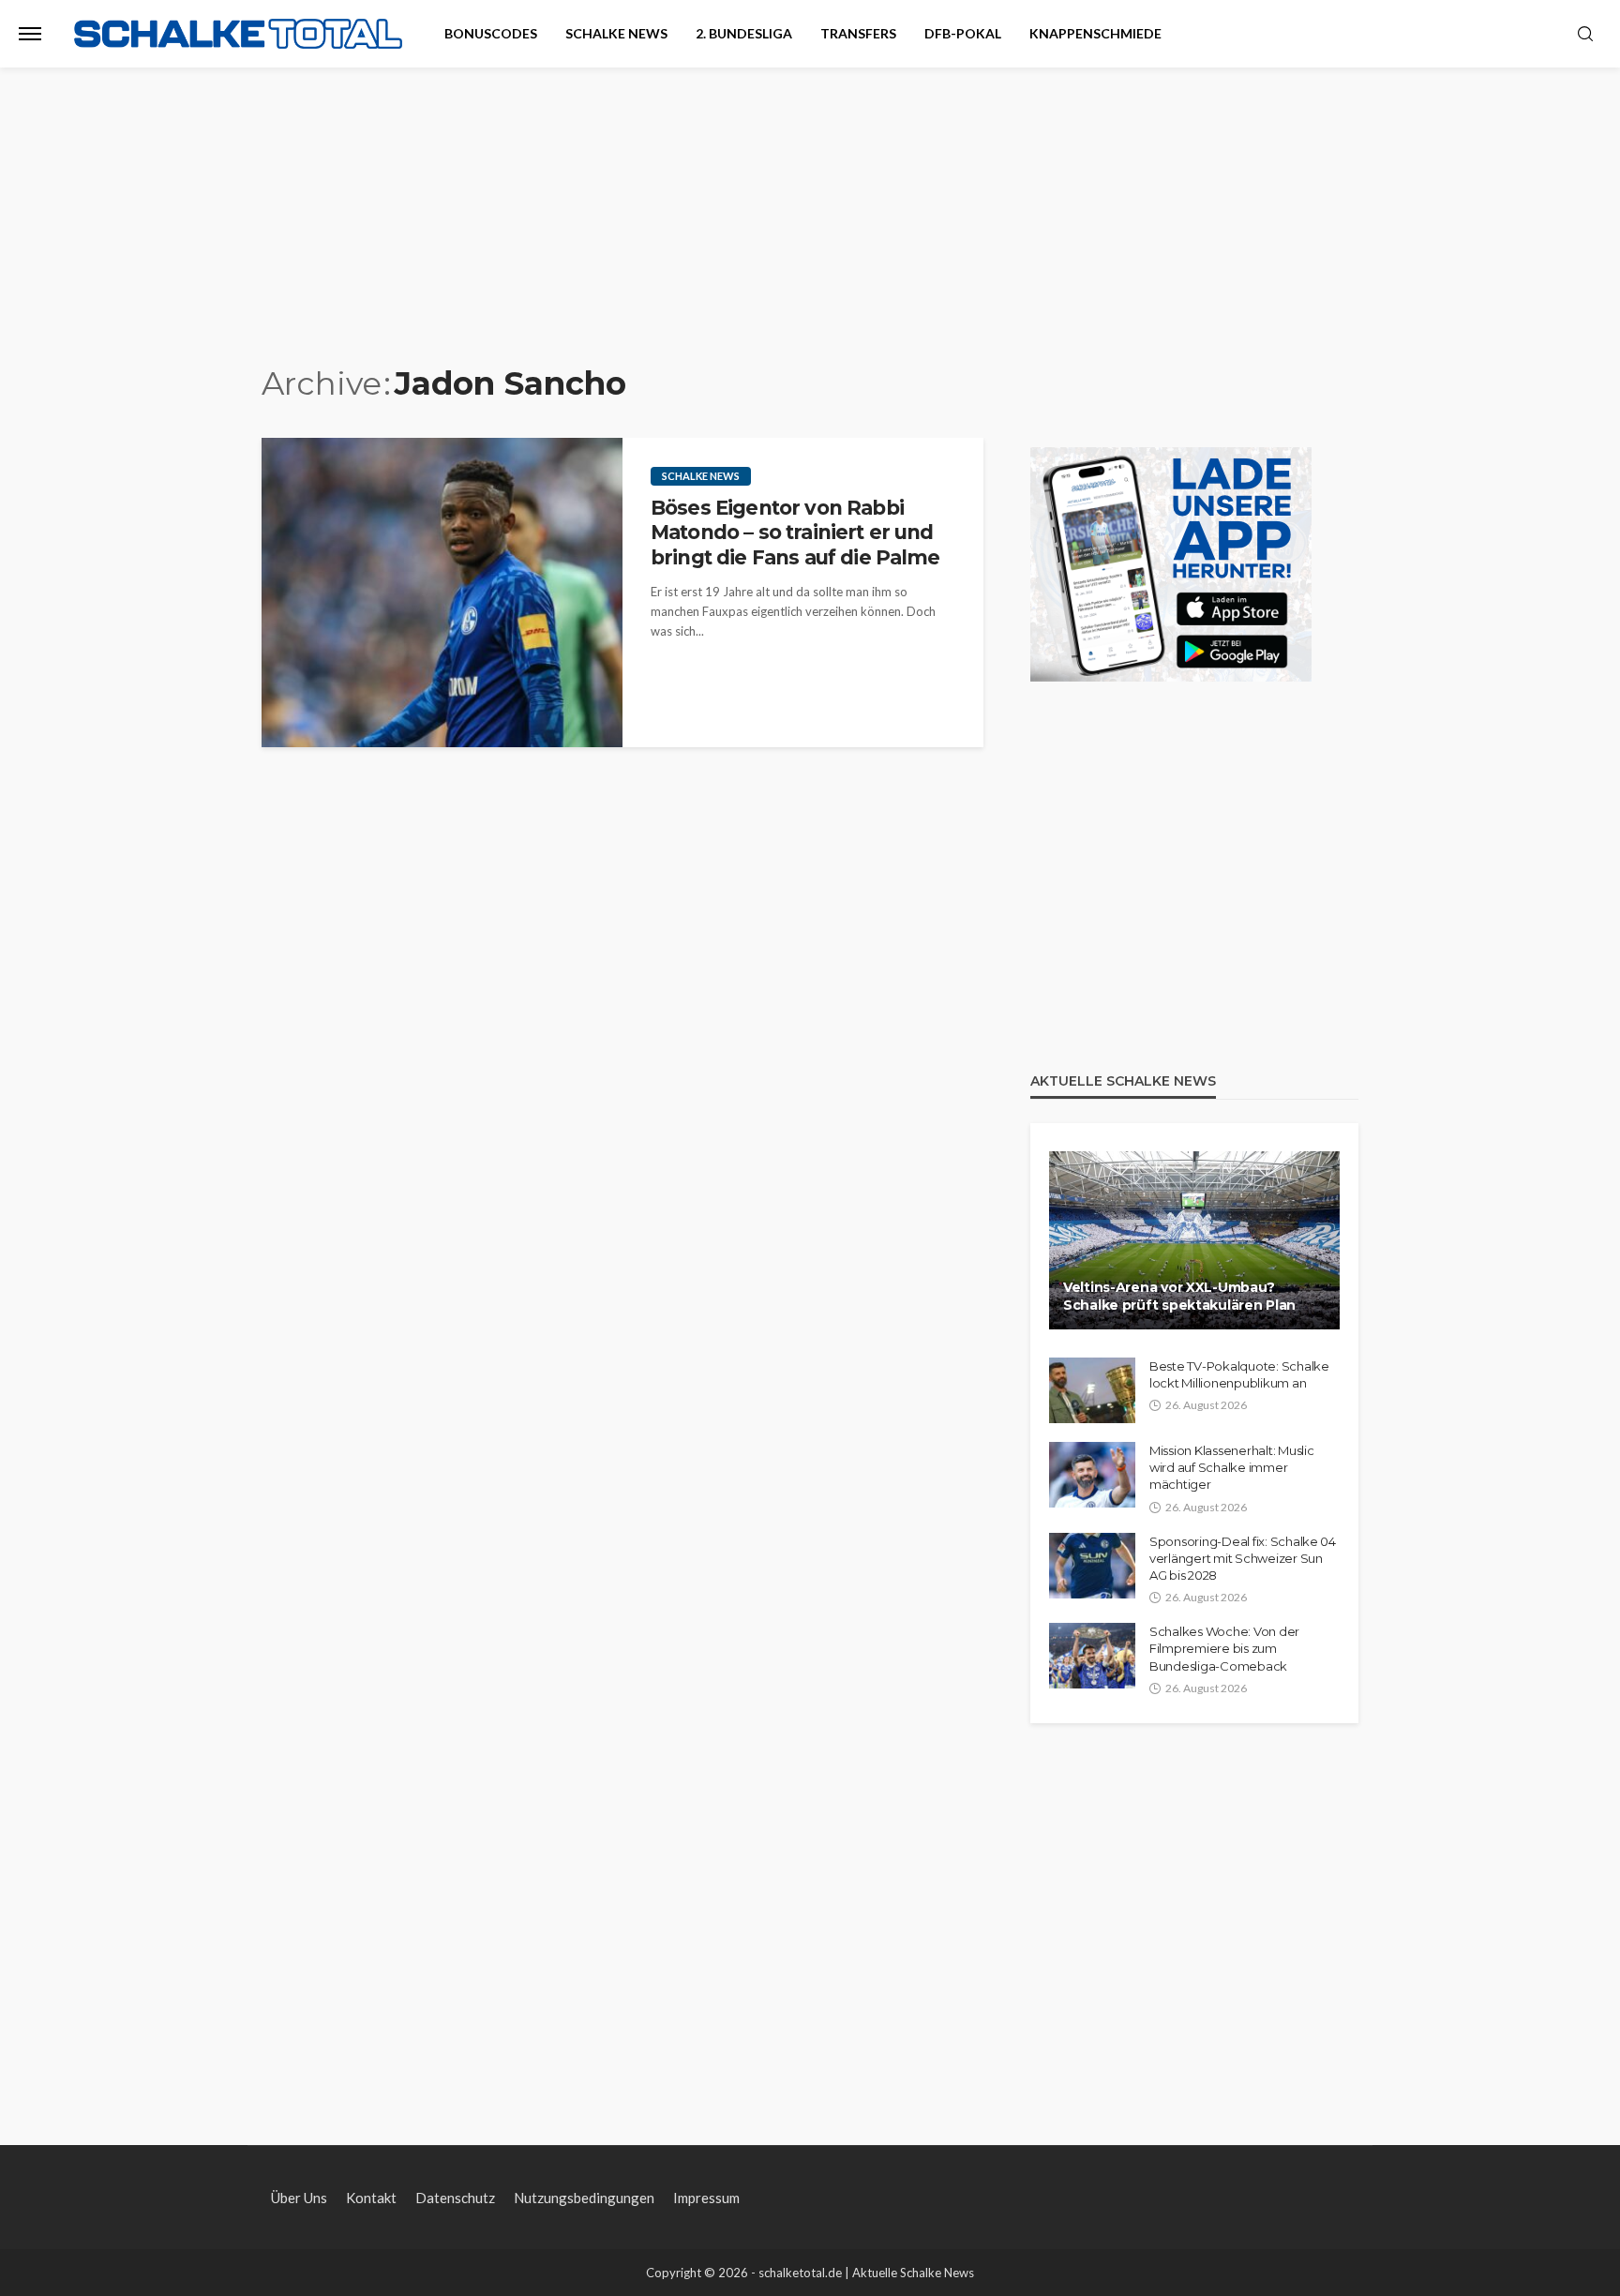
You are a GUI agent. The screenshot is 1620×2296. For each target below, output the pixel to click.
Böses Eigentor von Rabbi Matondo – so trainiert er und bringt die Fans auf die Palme (795, 533)
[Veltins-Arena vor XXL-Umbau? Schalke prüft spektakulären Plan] (1194, 1240)
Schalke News (616, 33)
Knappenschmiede (1095, 33)
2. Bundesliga (744, 33)
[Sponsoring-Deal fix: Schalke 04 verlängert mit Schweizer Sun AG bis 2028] (1092, 1566)
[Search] (1585, 35)
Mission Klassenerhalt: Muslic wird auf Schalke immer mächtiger (1231, 1467)
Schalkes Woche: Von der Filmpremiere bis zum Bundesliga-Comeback (1224, 1648)
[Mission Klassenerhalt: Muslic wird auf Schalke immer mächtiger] (1092, 1475)
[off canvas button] (30, 34)
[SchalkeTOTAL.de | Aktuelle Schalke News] (238, 34)
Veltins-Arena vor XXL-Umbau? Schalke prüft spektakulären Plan (1179, 1297)
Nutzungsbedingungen (584, 2198)
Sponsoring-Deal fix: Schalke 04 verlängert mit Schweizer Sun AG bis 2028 (1243, 1558)
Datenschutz (455, 2198)
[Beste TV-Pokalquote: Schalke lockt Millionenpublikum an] (1092, 1390)
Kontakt (371, 2198)
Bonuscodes (491, 33)
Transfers (858, 33)
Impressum (706, 2198)
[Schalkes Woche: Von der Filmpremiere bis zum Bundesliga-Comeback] (1092, 1656)
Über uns (299, 2198)
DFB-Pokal (963, 33)
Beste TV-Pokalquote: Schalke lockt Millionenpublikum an (1239, 1374)
